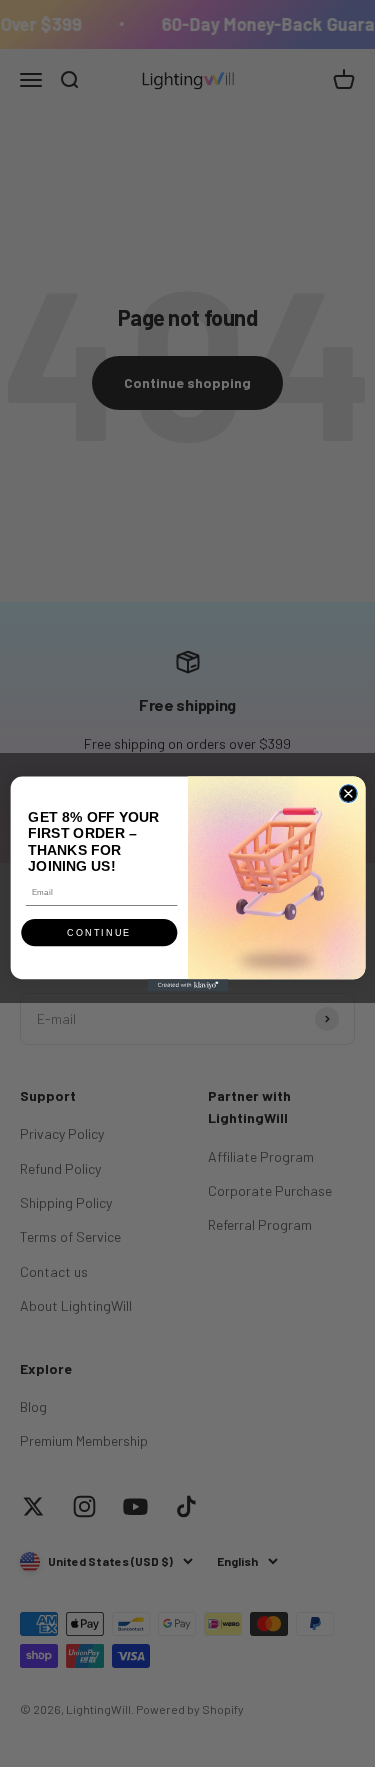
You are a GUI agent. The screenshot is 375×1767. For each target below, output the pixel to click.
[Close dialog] (348, 793)
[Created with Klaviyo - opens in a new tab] (187, 985)
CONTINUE (99, 932)
